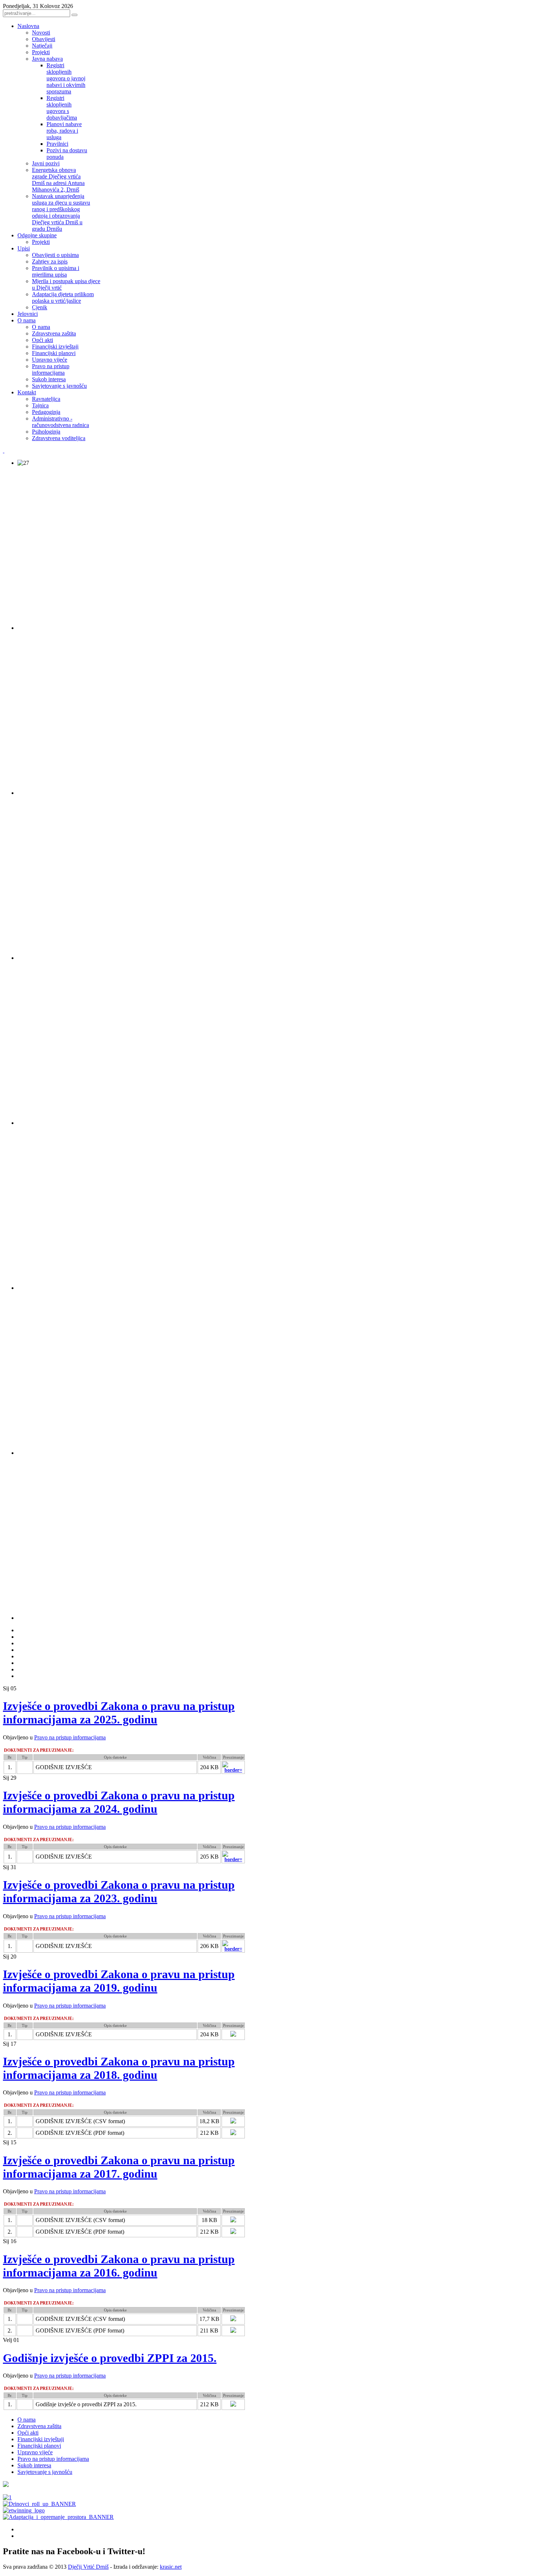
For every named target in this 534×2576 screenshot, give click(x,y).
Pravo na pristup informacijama (70, 1737)
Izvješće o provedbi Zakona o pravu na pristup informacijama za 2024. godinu (119, 1802)
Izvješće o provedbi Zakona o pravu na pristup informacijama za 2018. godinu (119, 2068)
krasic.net (171, 2567)
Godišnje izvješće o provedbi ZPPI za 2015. (110, 2358)
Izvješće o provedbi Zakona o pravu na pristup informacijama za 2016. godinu (119, 2266)
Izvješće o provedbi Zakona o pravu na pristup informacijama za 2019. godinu (119, 1981)
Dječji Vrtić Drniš (88, 2567)
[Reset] (74, 15)
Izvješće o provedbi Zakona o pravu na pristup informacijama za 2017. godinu (119, 2167)
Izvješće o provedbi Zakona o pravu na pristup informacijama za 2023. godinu (119, 1891)
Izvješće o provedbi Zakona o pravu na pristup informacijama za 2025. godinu (119, 1713)
